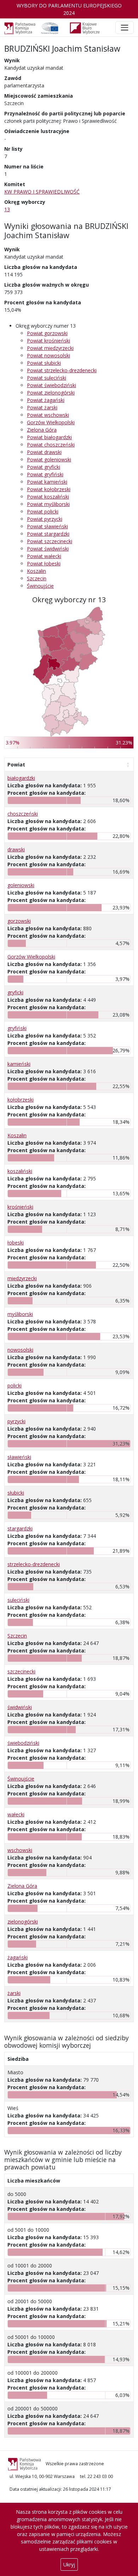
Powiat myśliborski (48, 504)
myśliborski (20, 1314)
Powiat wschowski (48, 415)
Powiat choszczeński (51, 445)
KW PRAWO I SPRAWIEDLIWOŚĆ (42, 192)
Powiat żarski (42, 407)
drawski (16, 849)
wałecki (16, 1814)
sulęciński (18, 1600)
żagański (18, 1957)
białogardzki (21, 778)
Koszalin (36, 571)
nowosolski (20, 1350)
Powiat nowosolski (48, 355)
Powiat (16, 764)
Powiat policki (43, 511)
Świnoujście (40, 586)
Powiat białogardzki (49, 437)
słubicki (16, 1493)
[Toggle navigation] (125, 28)
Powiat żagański (46, 400)
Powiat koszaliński (48, 497)
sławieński (19, 1457)
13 (7, 209)
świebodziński (23, 1743)
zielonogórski (23, 1922)
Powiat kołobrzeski (49, 489)
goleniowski (21, 885)
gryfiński (17, 1028)
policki (15, 1385)
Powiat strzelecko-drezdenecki (62, 370)
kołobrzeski (21, 1100)
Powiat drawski (44, 452)
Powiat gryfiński (45, 474)
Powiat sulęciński (47, 378)
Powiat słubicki (44, 363)
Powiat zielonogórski (51, 393)
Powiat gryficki (44, 467)
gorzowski (19, 921)
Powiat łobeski (44, 563)
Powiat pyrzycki (45, 519)
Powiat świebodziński (51, 385)
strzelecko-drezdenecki (34, 1564)
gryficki (15, 992)
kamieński (19, 1064)
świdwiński (20, 1707)
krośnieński (20, 1207)
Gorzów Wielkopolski (51, 422)
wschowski (20, 1850)
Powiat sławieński (47, 526)
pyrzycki (16, 1421)
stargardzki (20, 1528)
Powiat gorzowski (47, 333)
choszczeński (23, 814)
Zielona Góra (42, 430)
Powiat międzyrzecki (50, 348)
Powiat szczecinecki (50, 541)
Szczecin (37, 578)
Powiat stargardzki (48, 534)
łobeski (16, 1243)
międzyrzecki (22, 1278)
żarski (14, 1993)
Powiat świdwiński (48, 549)
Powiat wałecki (44, 556)
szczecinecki (21, 1671)
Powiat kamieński (47, 482)
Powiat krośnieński (48, 341)
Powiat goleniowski (49, 459)
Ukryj (69, 2564)
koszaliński (20, 1171)
